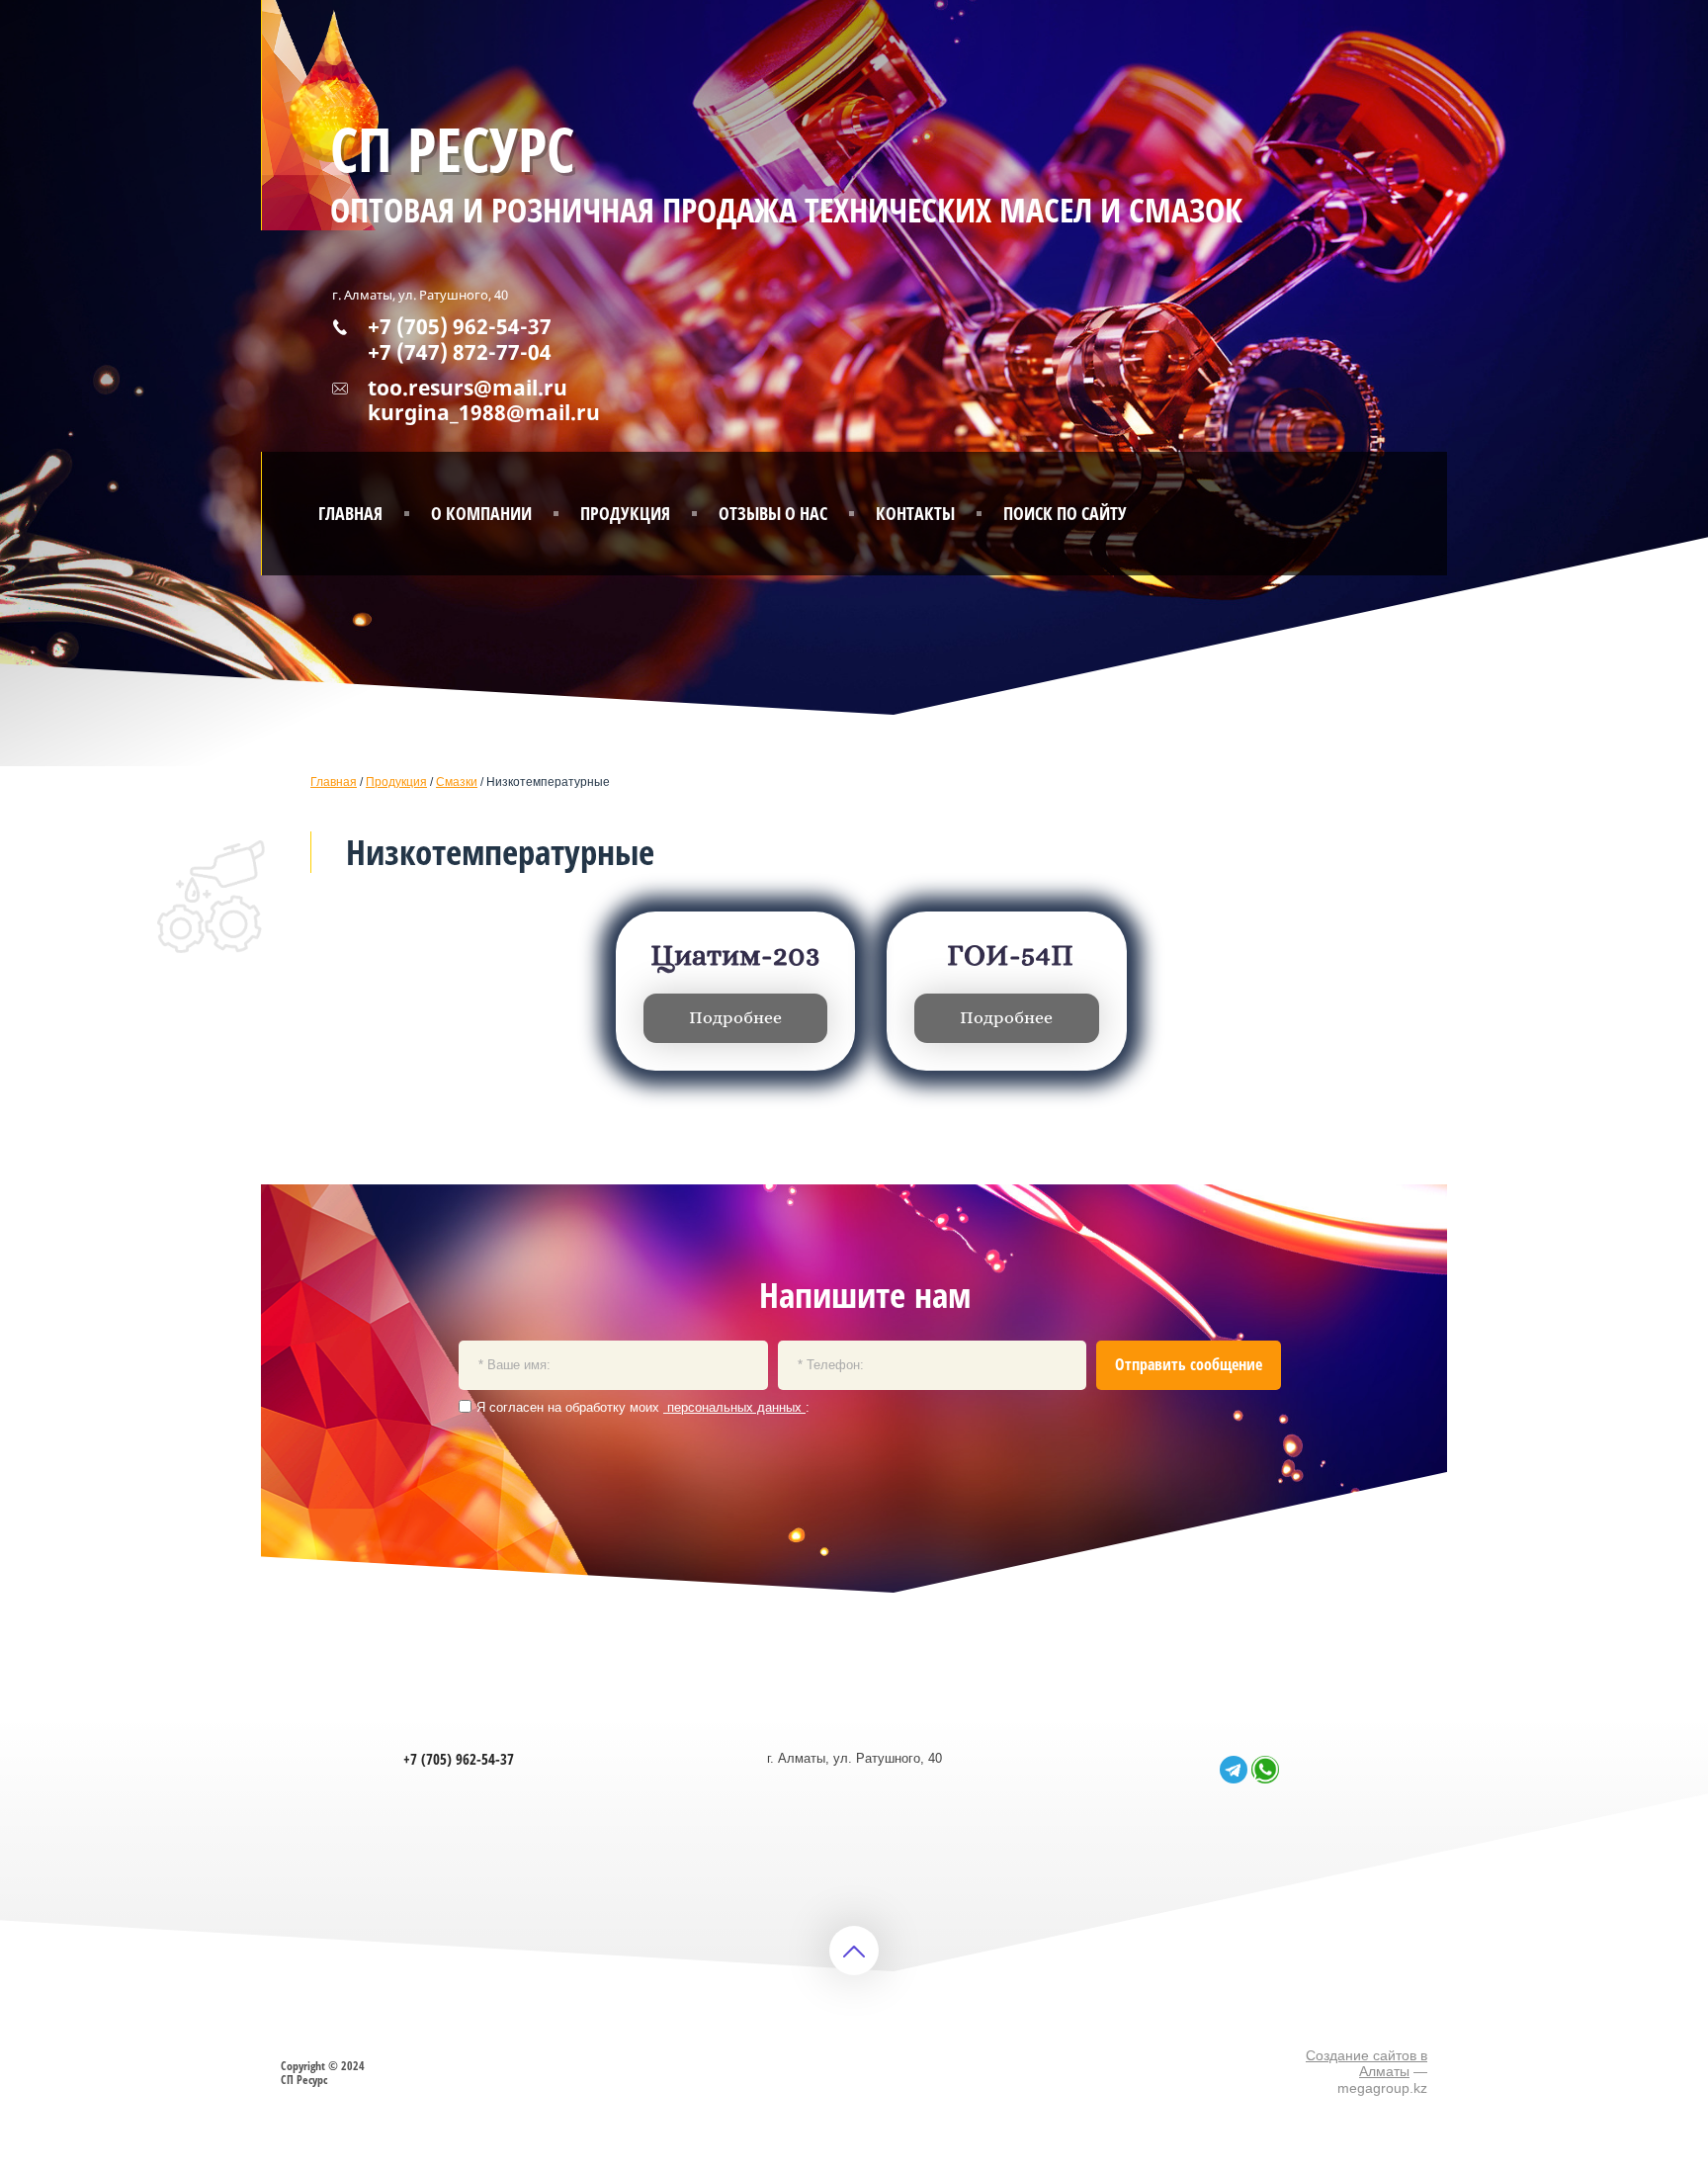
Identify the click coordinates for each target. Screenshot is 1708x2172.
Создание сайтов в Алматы (1366, 2064)
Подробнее (735, 1018)
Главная (334, 782)
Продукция (396, 782)
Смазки (457, 782)
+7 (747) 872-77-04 (460, 352)
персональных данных (734, 1407)
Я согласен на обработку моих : (643, 1407)
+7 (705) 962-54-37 (460, 326)
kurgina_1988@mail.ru (484, 412)
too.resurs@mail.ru (468, 388)
